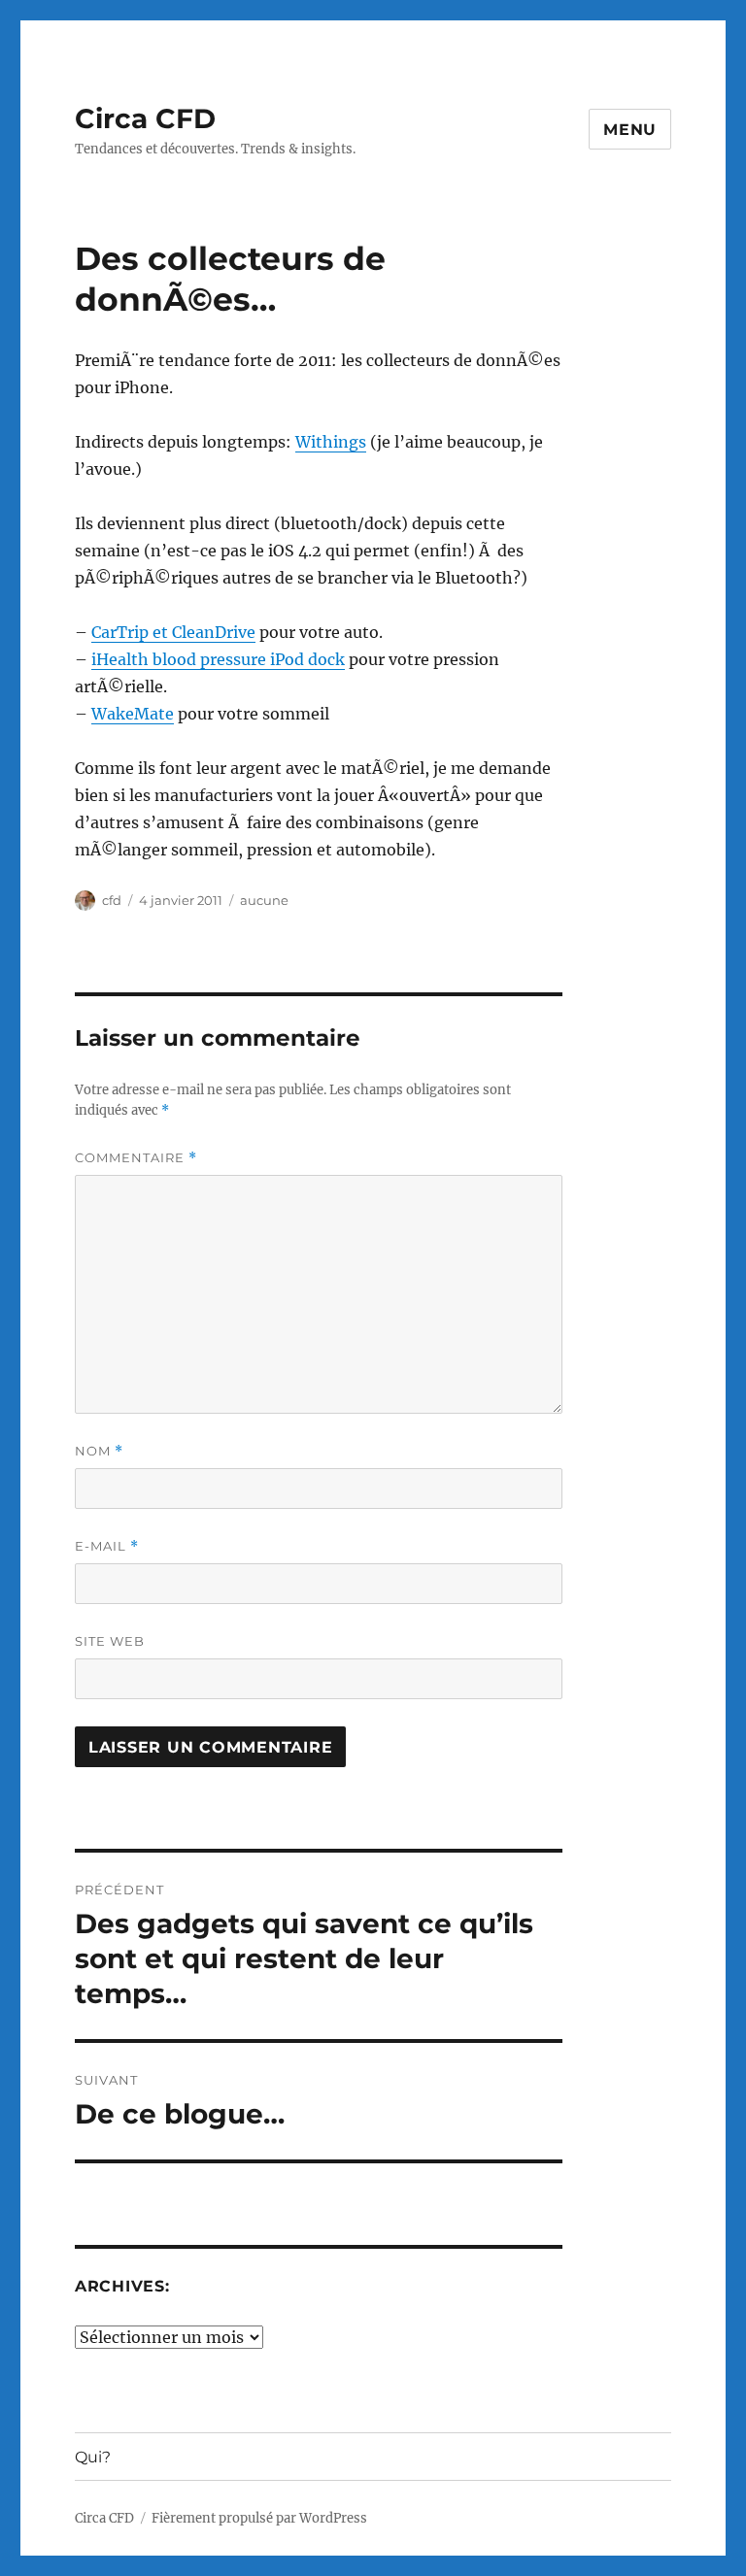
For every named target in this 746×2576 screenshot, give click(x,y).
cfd (112, 900)
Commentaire (136, 1158)
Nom (99, 1451)
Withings (331, 442)
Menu (630, 130)
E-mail (107, 1546)
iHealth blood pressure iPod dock (218, 659)
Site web (110, 1641)
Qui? (93, 2457)
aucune (264, 900)
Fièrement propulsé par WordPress (259, 2518)
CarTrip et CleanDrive (173, 632)
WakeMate (133, 714)
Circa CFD (145, 118)
